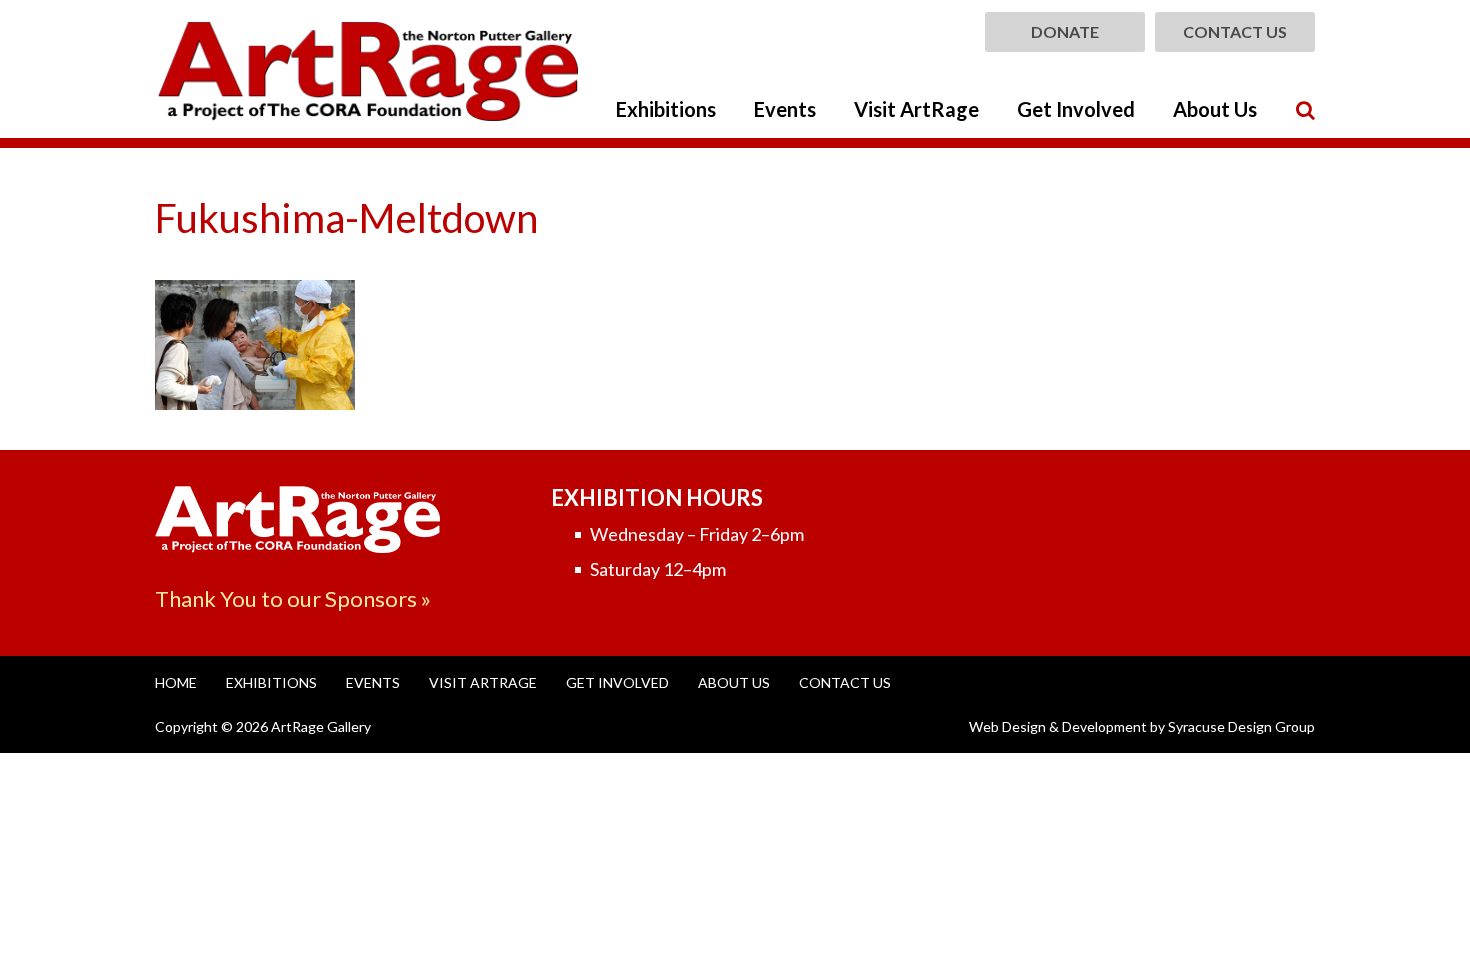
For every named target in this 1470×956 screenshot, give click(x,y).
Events (785, 109)
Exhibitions (666, 109)
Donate (1065, 31)
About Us (1215, 109)
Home (176, 682)
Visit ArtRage (916, 109)
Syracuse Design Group (1241, 726)
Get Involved (1076, 109)
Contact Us (1235, 31)
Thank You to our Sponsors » (293, 598)
